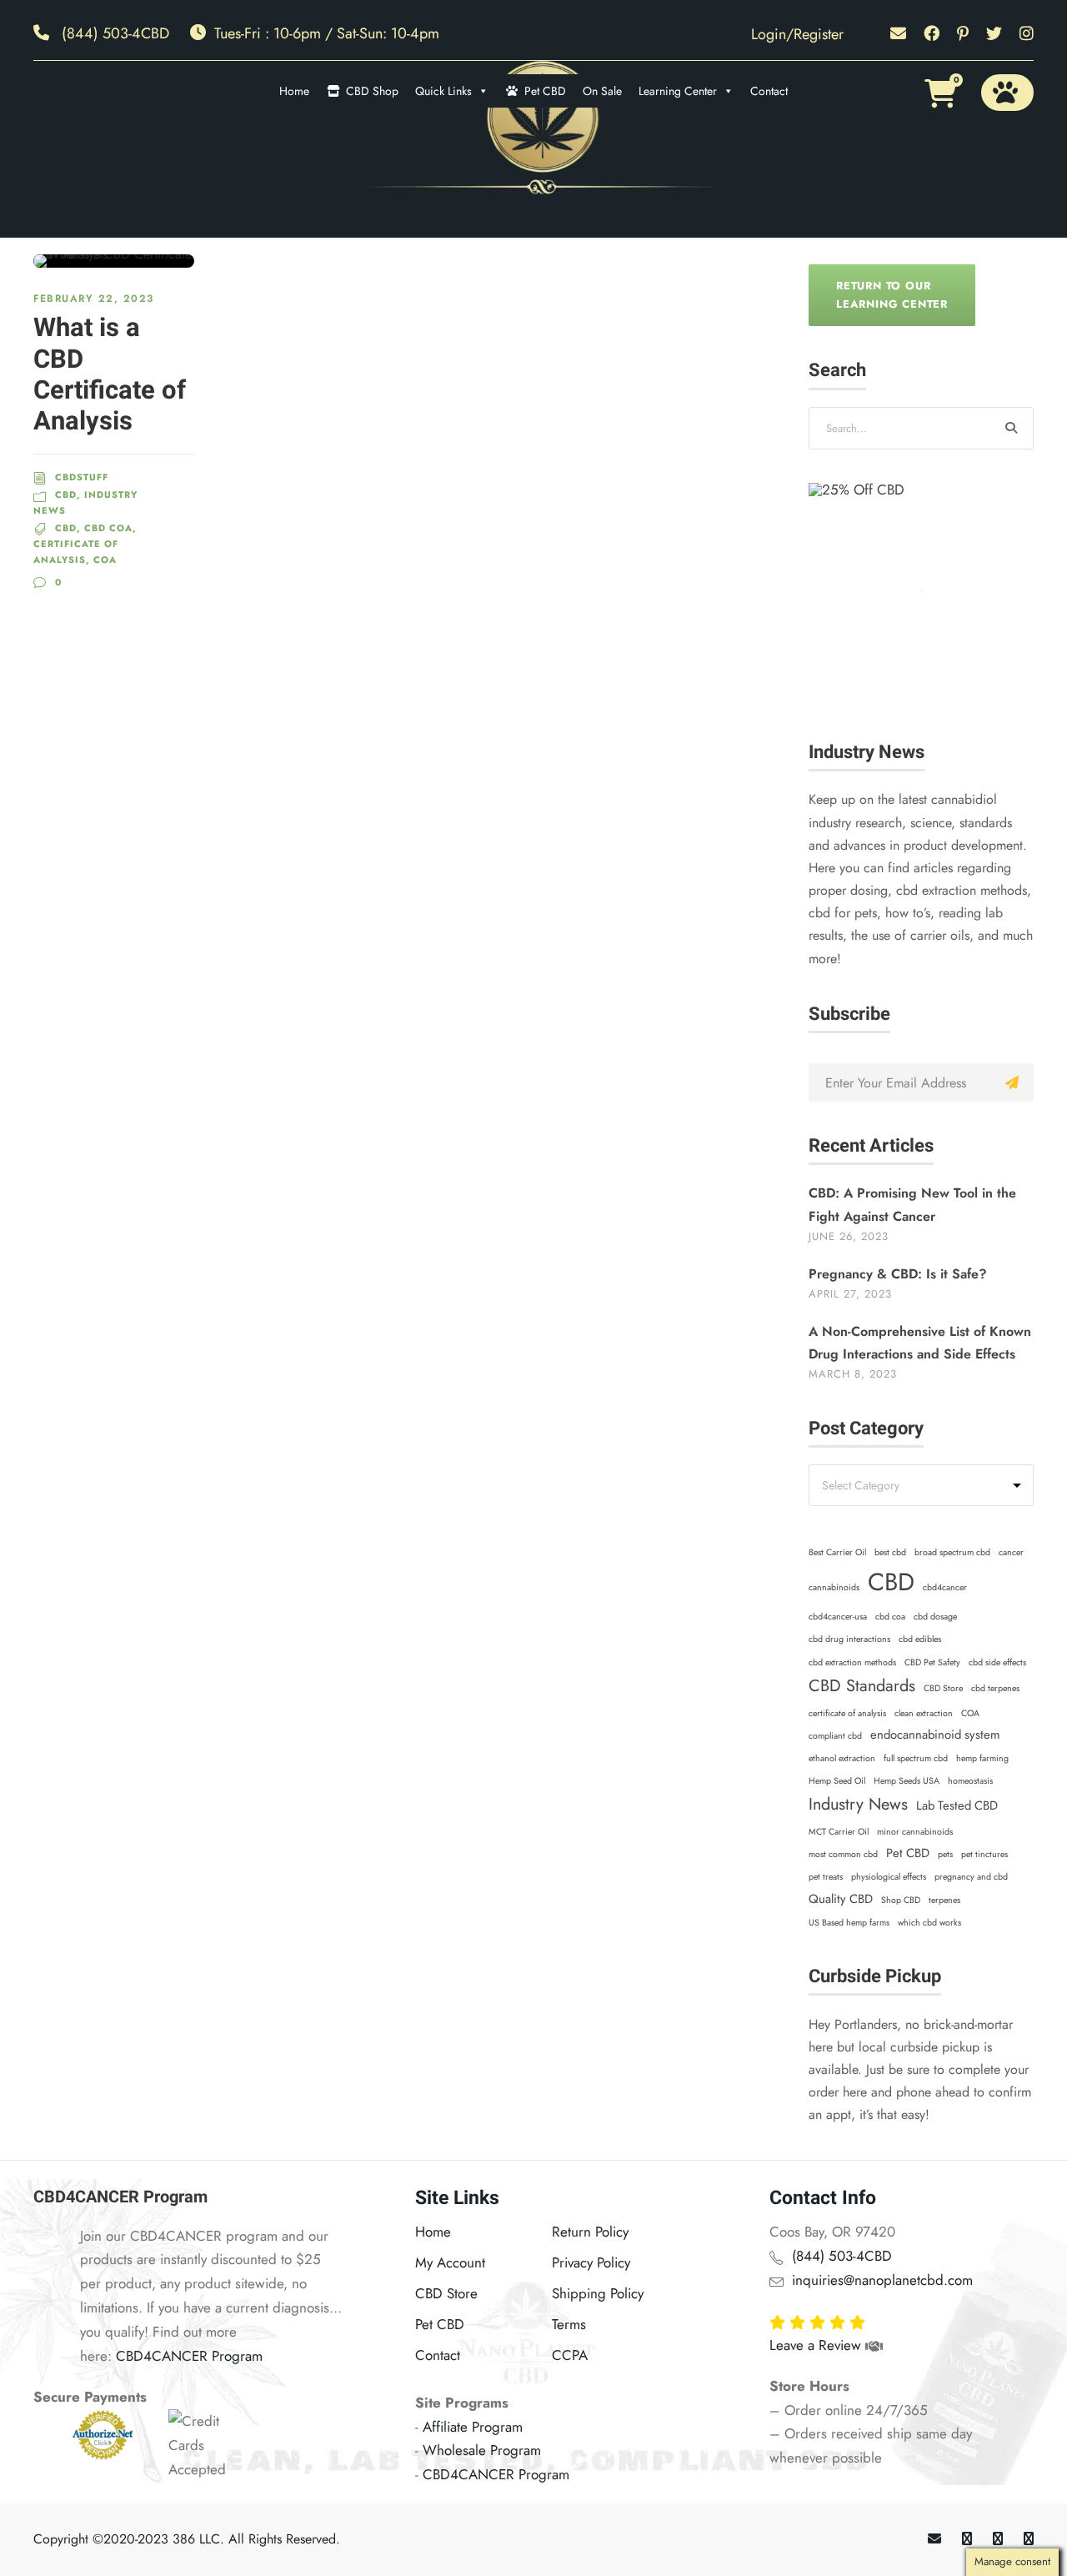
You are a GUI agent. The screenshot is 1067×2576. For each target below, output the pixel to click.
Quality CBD (841, 1899)
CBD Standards (862, 1685)
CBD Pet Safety (932, 1662)
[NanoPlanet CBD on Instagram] (1029, 2539)
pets (945, 1854)
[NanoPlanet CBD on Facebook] (967, 2539)
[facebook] (932, 34)
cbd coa (890, 1617)
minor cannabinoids (915, 1832)
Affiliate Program (473, 2427)
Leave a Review (817, 2345)
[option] (921, 595)
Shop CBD (901, 1900)
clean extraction (924, 1713)
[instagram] (1027, 34)
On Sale (602, 91)
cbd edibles (920, 1639)
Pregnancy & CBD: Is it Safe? (898, 1274)
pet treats (826, 1877)
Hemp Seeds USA (907, 1781)
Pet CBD (545, 91)
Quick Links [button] (443, 91)
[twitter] (994, 34)
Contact (769, 91)
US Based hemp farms (849, 1923)
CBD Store (943, 1688)
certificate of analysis (847, 1713)
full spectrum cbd (916, 1758)
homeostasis (970, 1781)
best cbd (890, 1552)
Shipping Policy (598, 2293)
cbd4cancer (945, 1587)
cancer (1011, 1552)
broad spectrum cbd (952, 1552)
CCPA (570, 2355)
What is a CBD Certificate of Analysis (110, 375)
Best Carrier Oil (837, 1552)
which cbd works (929, 1923)
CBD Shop (372, 91)
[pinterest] (963, 34)
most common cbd (843, 1854)
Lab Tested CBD (957, 1805)
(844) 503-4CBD (115, 33)
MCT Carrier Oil (839, 1832)
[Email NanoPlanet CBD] (934, 2539)
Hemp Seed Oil (837, 1781)
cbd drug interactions (849, 1639)
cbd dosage (935, 1617)
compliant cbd (835, 1736)
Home (294, 91)
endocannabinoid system (935, 1735)
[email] (898, 34)
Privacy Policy (591, 2262)
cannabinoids (834, 1587)
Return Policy (590, 2232)
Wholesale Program (482, 2450)
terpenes (944, 1900)
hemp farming (982, 1758)
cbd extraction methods (852, 1662)
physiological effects (889, 1877)
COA (970, 1713)
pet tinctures (984, 1854)
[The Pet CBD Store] (1007, 93)
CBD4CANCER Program (189, 2356)
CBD (891, 1582)
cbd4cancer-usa (838, 1617)
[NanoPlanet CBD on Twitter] (998, 2539)
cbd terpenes (995, 1688)
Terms (569, 2324)
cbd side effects (997, 1662)
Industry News (858, 1804)
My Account (450, 2262)
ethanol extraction (842, 1758)
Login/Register (797, 34)
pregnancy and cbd (971, 1877)
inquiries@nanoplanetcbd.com (882, 2280)
